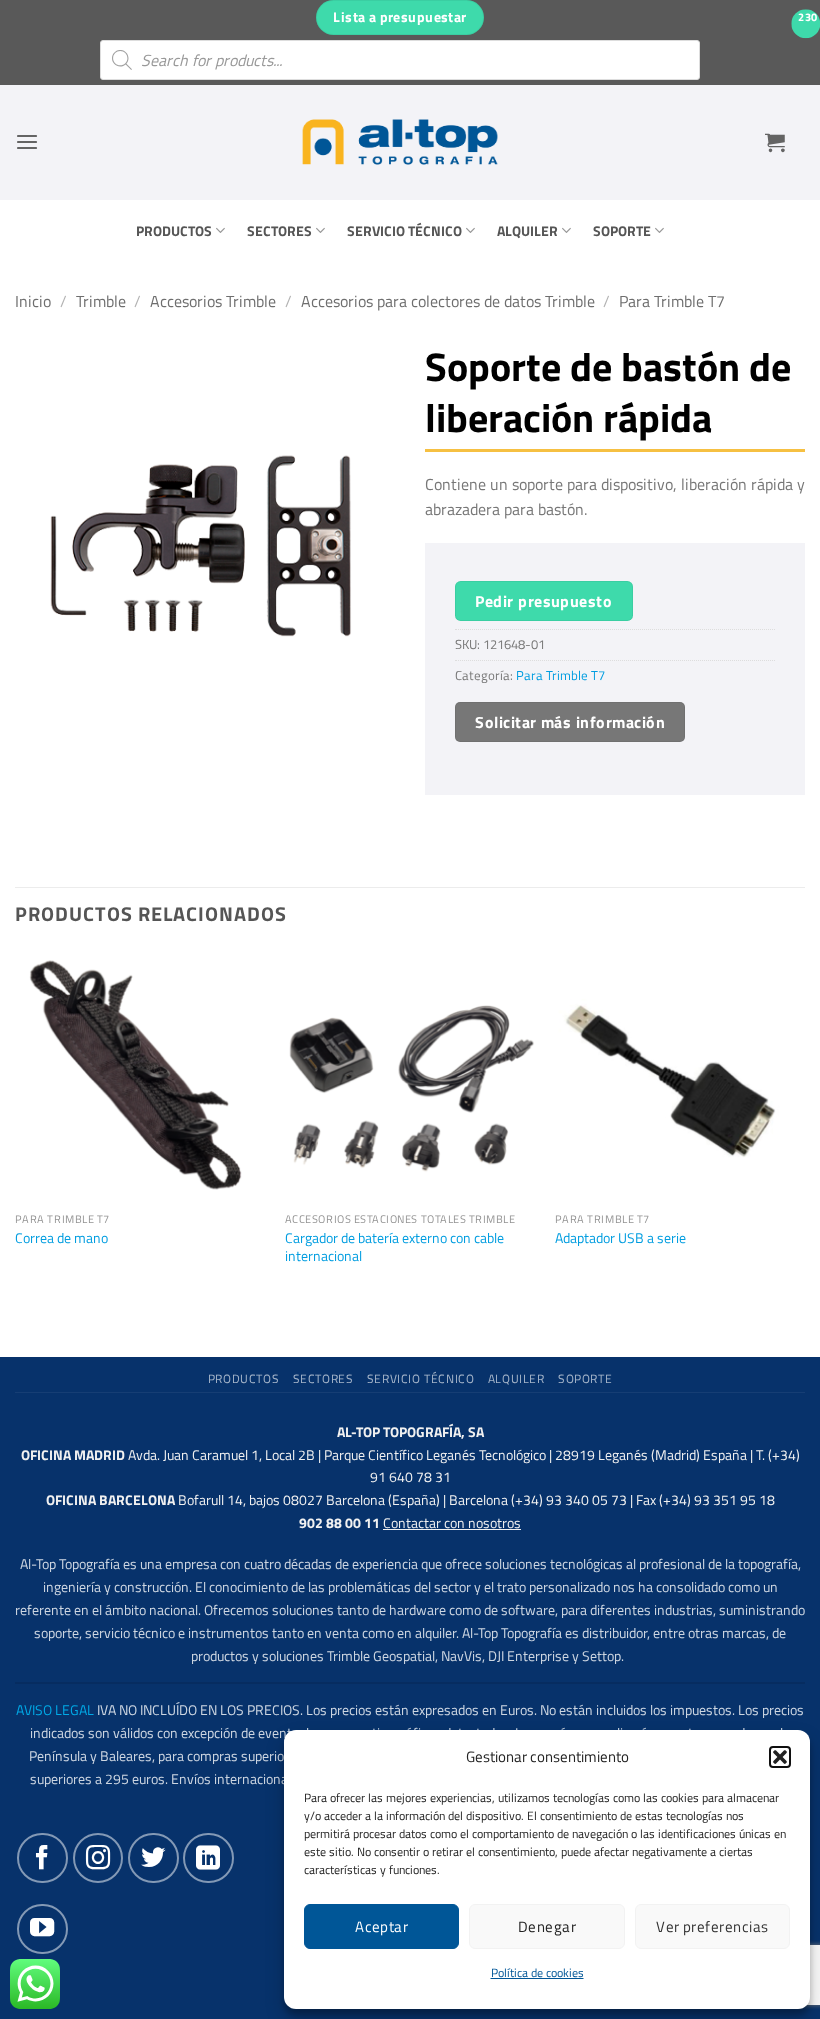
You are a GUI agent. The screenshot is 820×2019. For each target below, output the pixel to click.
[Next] (804, 1138)
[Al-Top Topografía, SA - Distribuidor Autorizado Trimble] (400, 142)
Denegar (547, 1926)
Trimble (101, 301)
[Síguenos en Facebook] (42, 1858)
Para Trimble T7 (672, 301)
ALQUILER (527, 231)
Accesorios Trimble (213, 301)
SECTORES (279, 231)
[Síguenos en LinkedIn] (208, 1858)
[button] (780, 1757)
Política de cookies (537, 1972)
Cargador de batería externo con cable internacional (394, 1247)
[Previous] (16, 1138)
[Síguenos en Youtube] (42, 1929)
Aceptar (381, 1926)
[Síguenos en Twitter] (153, 1858)
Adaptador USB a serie (620, 1238)
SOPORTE (622, 231)
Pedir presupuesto (543, 601)
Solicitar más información (570, 722)
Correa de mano (61, 1238)
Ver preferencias (712, 1926)
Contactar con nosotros (452, 1523)
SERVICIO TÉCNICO (404, 231)
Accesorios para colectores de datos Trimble (448, 301)
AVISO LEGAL (55, 1710)
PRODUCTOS (174, 231)
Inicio (33, 301)
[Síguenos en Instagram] (98, 1858)
